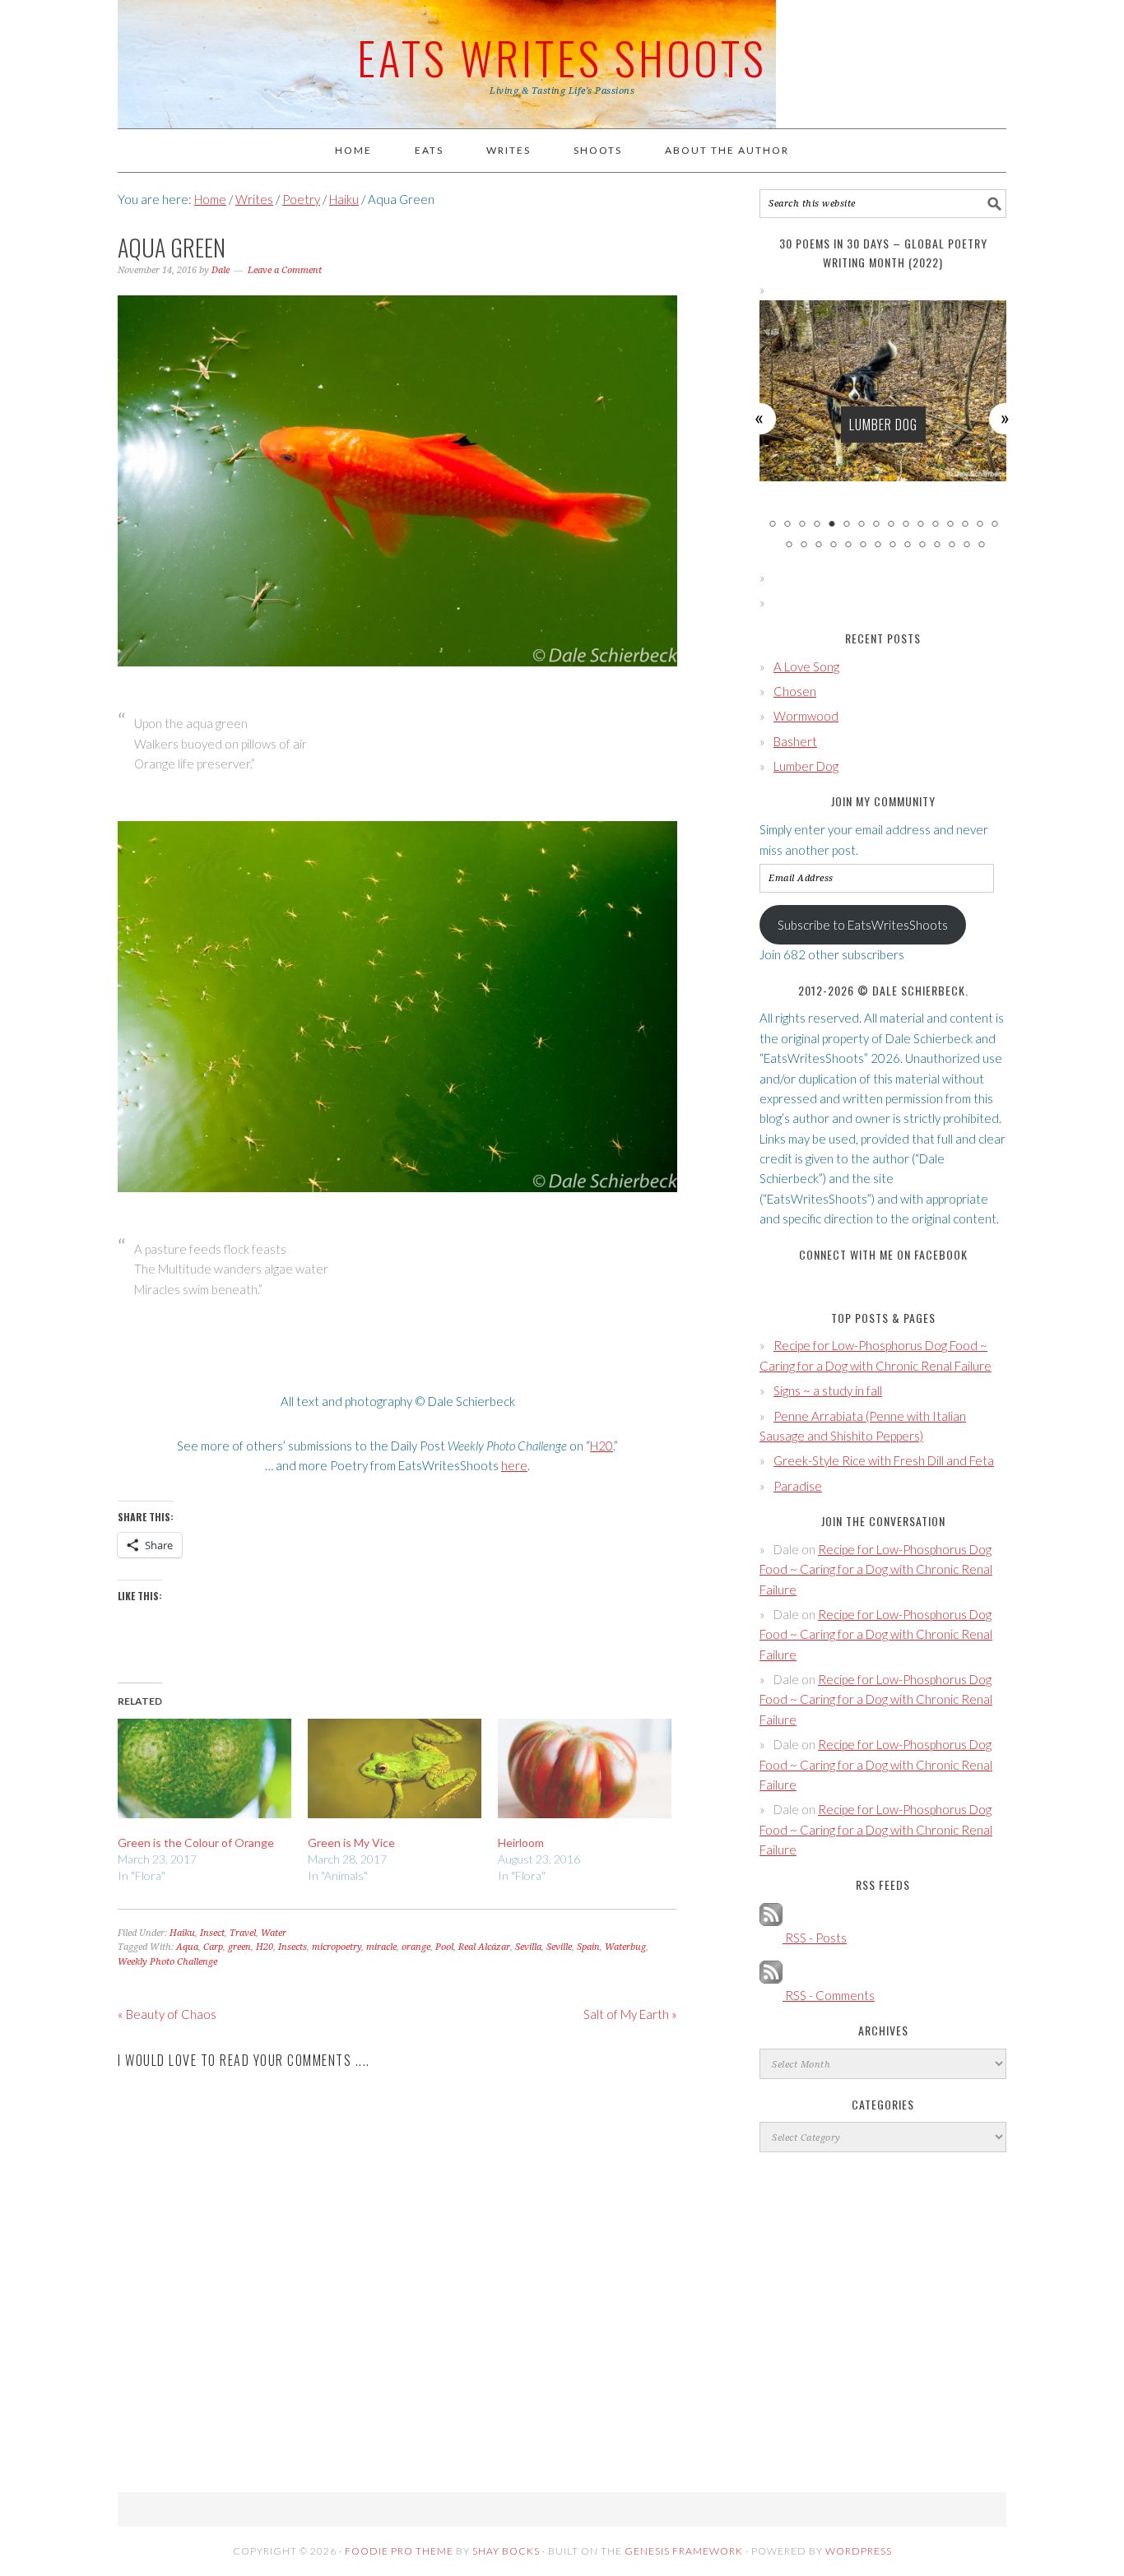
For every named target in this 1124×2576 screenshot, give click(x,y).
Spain (588, 1947)
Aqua (187, 1947)
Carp (213, 1947)
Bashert (795, 741)
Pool (444, 1947)
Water (274, 1933)
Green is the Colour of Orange (196, 1843)
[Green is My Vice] (395, 1768)
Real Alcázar (484, 1947)
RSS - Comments (829, 1995)
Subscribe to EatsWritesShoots (863, 925)
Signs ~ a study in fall (828, 1390)
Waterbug (625, 1947)
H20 (601, 1446)
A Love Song (806, 666)
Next (1006, 418)
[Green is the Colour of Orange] (204, 1768)
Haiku (182, 1933)
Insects (293, 1947)
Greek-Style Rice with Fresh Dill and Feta (884, 1460)
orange (416, 1947)
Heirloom (521, 1843)
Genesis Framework (684, 2551)
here (514, 1465)
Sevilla (528, 1947)
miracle (381, 1947)
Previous (760, 418)
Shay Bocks (506, 2551)
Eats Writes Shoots (562, 57)
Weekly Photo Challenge (167, 1962)
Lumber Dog (883, 425)
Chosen (795, 691)
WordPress (859, 2551)
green (239, 1947)
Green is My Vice (351, 1843)
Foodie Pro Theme (399, 2551)
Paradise (798, 1486)
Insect (212, 1933)
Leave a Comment (285, 270)
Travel (243, 1933)
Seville (559, 1947)
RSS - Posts (815, 1938)
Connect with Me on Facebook (883, 1254)
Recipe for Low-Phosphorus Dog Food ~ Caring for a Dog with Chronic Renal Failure (876, 1569)
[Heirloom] (585, 1768)
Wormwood (806, 716)
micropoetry (337, 1947)
